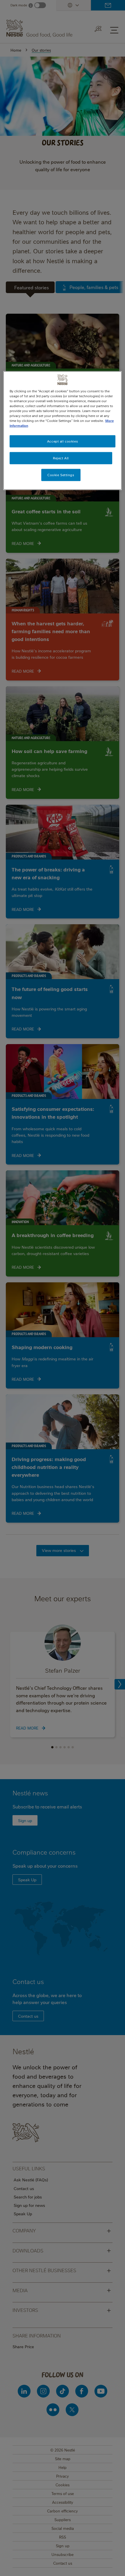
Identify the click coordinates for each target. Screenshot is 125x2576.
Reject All (61, 458)
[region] (63, 430)
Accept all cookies (63, 441)
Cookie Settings (61, 475)
